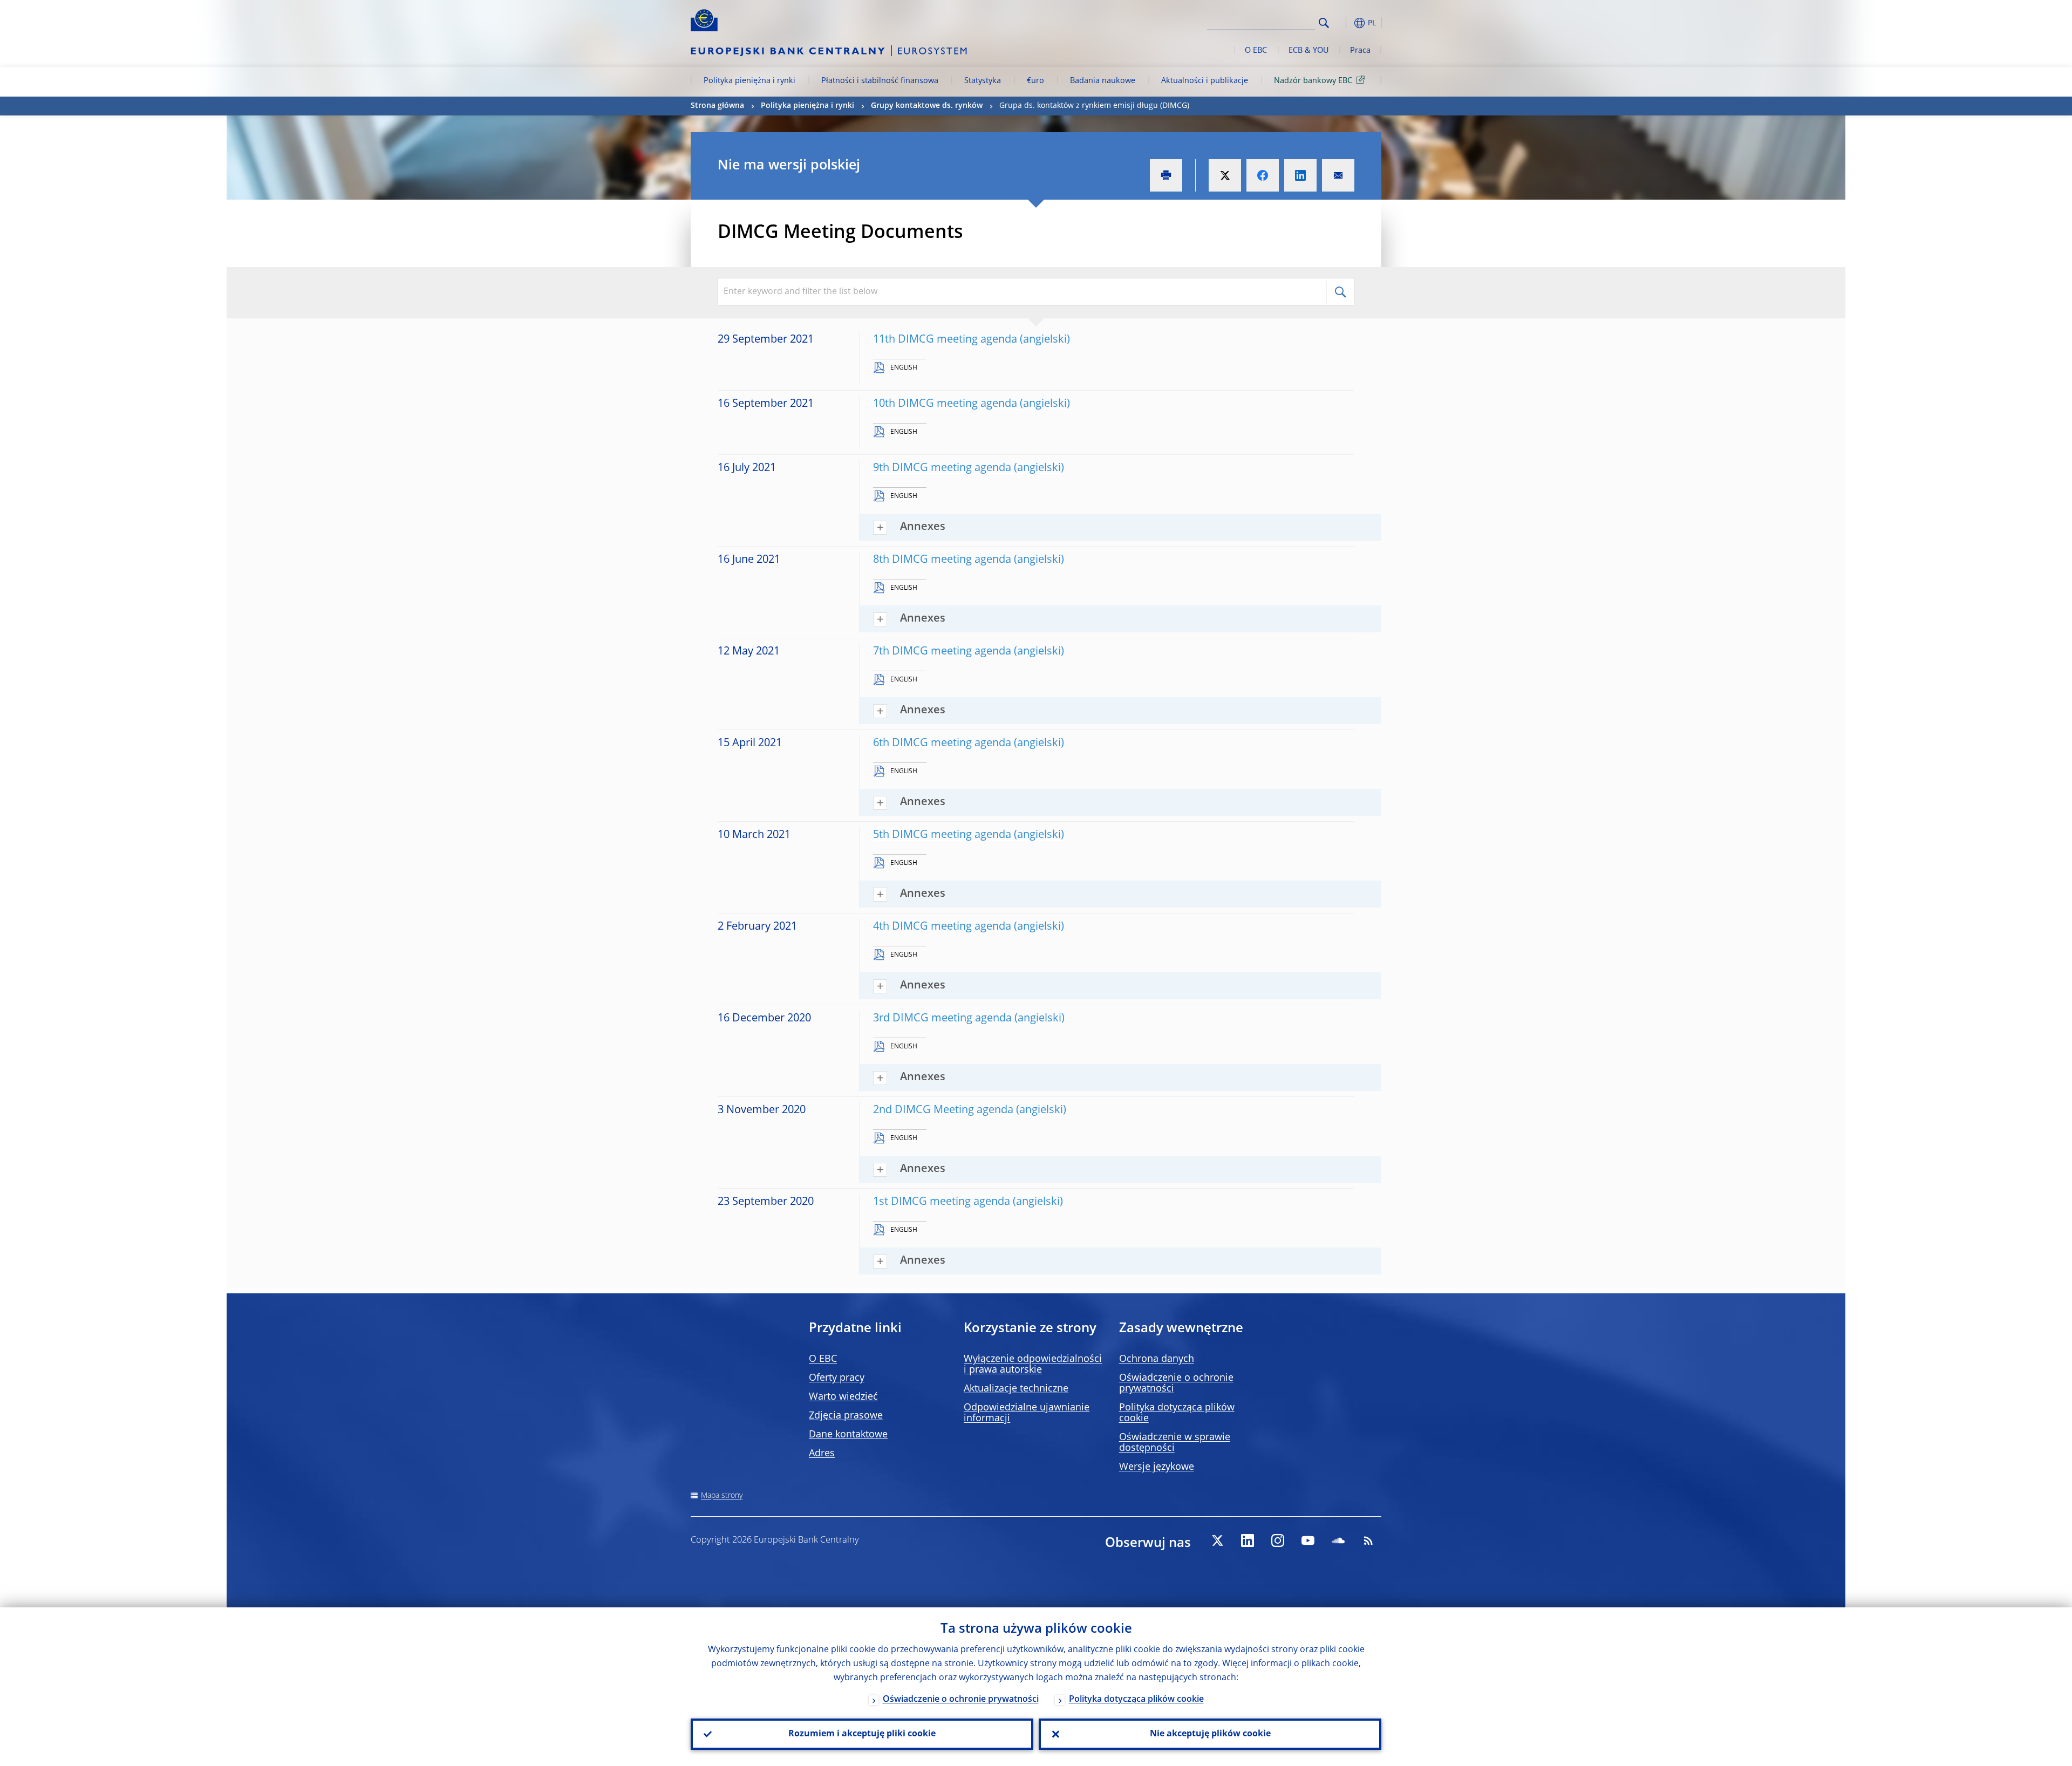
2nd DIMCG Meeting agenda (943, 1110)
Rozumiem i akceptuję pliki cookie (862, 1734)
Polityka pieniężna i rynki (749, 81)
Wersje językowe (1157, 1467)
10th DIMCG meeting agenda (945, 404)
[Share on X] (1225, 175)
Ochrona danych (1157, 1359)
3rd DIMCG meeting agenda (942, 1019)
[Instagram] (1278, 1540)
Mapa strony (722, 1496)
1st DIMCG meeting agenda (942, 1202)
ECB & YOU (1308, 51)
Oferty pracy (837, 1378)
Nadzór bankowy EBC (1313, 81)
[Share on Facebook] (1263, 175)
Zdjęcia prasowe (846, 1416)
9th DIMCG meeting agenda (942, 468)
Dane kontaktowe (848, 1435)
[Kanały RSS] (1368, 1540)
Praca (1360, 51)
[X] (1217, 1540)
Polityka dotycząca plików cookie (1136, 1700)
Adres (822, 1454)
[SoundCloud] (1338, 1540)
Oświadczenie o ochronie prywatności (961, 1700)
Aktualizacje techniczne (1016, 1389)
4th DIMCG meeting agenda (942, 927)
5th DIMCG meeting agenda (942, 835)
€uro (1035, 81)
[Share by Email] (1338, 175)
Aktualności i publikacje (1205, 81)
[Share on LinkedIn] (1300, 175)
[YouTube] (1308, 1540)
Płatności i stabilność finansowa (880, 81)
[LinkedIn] (1248, 1540)
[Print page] (1166, 175)
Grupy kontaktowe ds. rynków (927, 106)
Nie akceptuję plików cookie (1210, 1734)
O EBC (1256, 51)
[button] (1344, 23)
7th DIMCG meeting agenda (942, 652)
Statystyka (983, 81)
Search (1324, 23)
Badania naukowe (1103, 81)
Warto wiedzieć (843, 1397)
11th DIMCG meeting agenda (945, 340)
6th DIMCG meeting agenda (942, 744)
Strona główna (717, 106)
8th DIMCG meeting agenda (942, 560)
